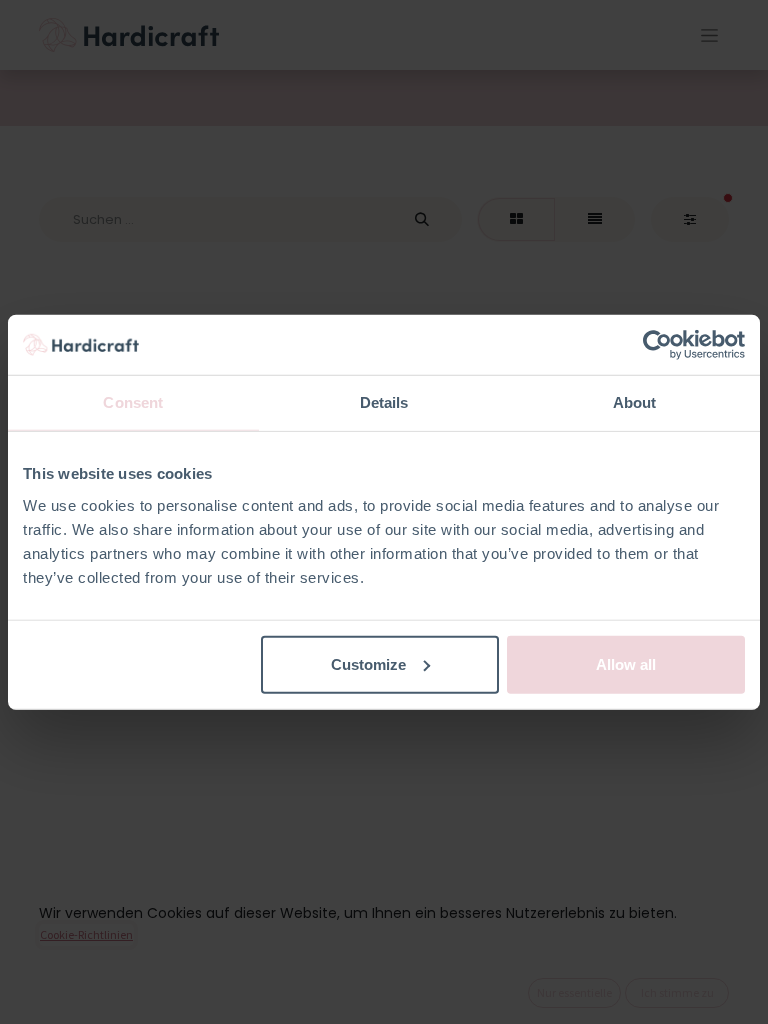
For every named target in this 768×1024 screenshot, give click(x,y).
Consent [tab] (133, 402)
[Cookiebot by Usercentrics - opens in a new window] (657, 345)
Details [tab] (384, 402)
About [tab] (635, 402)
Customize (368, 663)
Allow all (626, 663)
